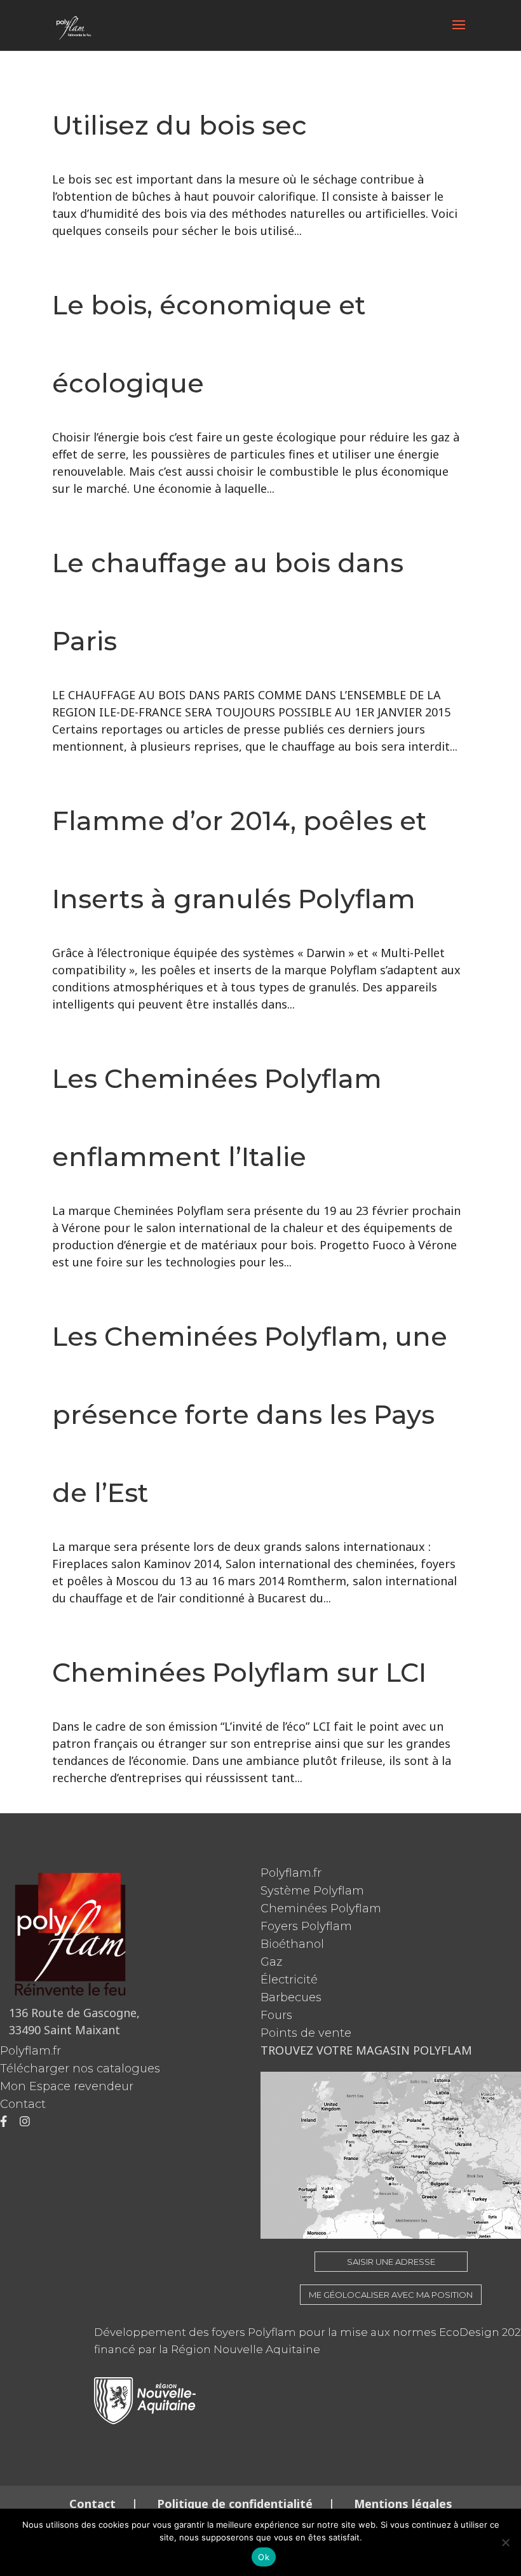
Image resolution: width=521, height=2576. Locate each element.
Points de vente (306, 2033)
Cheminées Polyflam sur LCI (239, 1672)
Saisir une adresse (391, 2262)
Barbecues (291, 1997)
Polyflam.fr (291, 1873)
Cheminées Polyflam (321, 1909)
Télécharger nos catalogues (80, 2069)
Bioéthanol (292, 1944)
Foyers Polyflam (306, 1926)
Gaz (271, 1962)
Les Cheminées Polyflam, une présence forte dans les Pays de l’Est (250, 1414)
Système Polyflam (312, 1891)
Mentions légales (402, 2504)
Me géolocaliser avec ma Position (391, 2295)
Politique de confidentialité (235, 2504)
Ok (264, 2557)
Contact (23, 2104)
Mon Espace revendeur (67, 2086)
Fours (276, 2015)
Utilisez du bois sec (179, 125)
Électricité (289, 1980)
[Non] (505, 2542)
